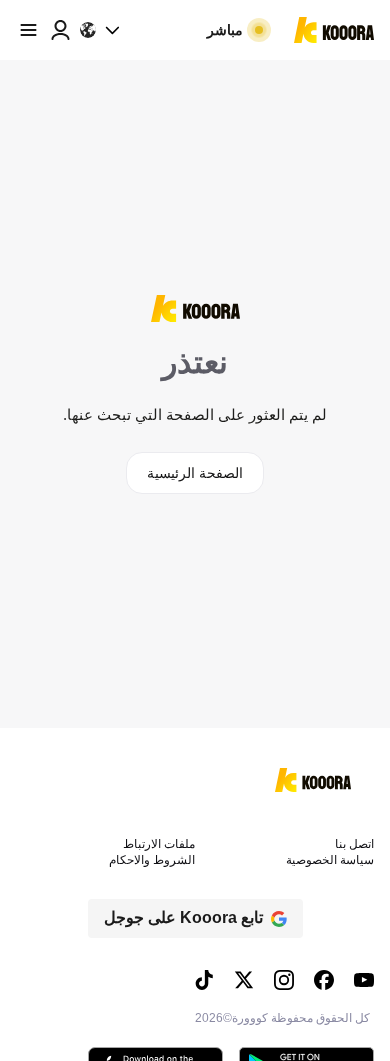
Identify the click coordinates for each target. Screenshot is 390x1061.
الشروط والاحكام (152, 860)
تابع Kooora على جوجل (183, 917)
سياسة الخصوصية (330, 860)
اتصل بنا (354, 844)
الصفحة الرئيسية (195, 473)
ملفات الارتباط (159, 844)
